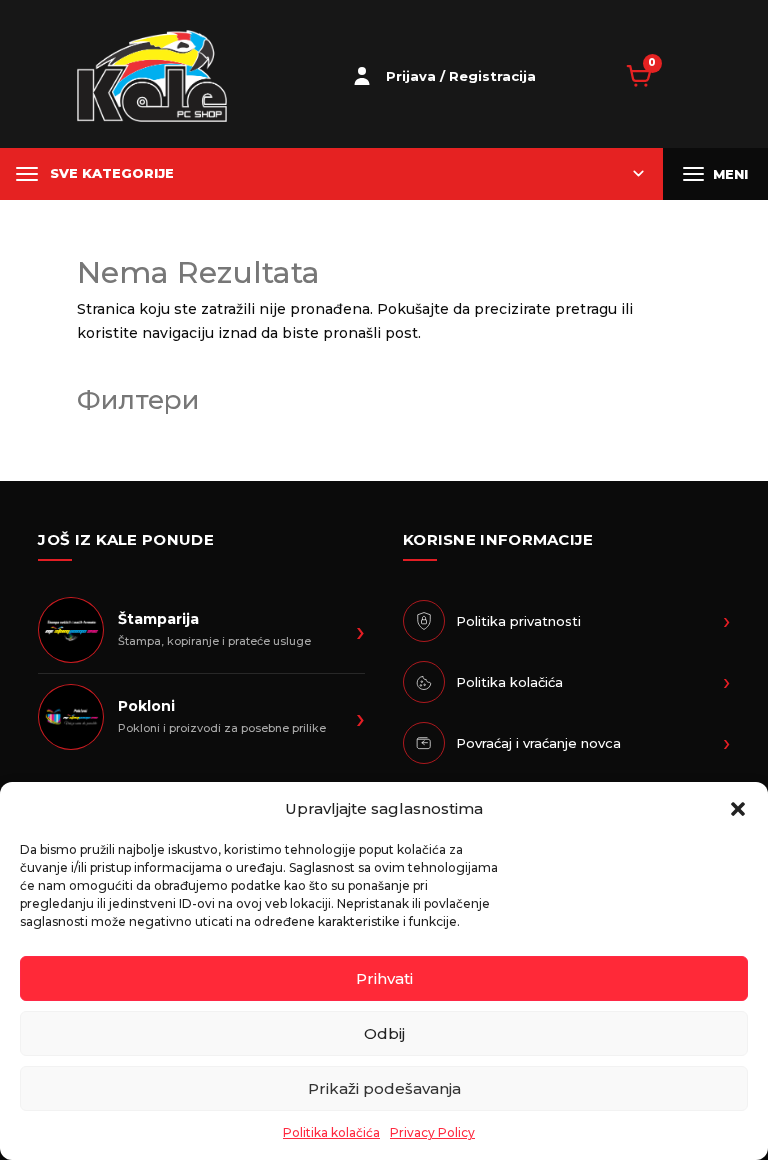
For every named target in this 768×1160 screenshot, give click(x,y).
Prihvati (384, 978)
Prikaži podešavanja (384, 1088)
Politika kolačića (331, 1132)
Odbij (384, 1033)
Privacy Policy (432, 1132)
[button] (738, 809)
